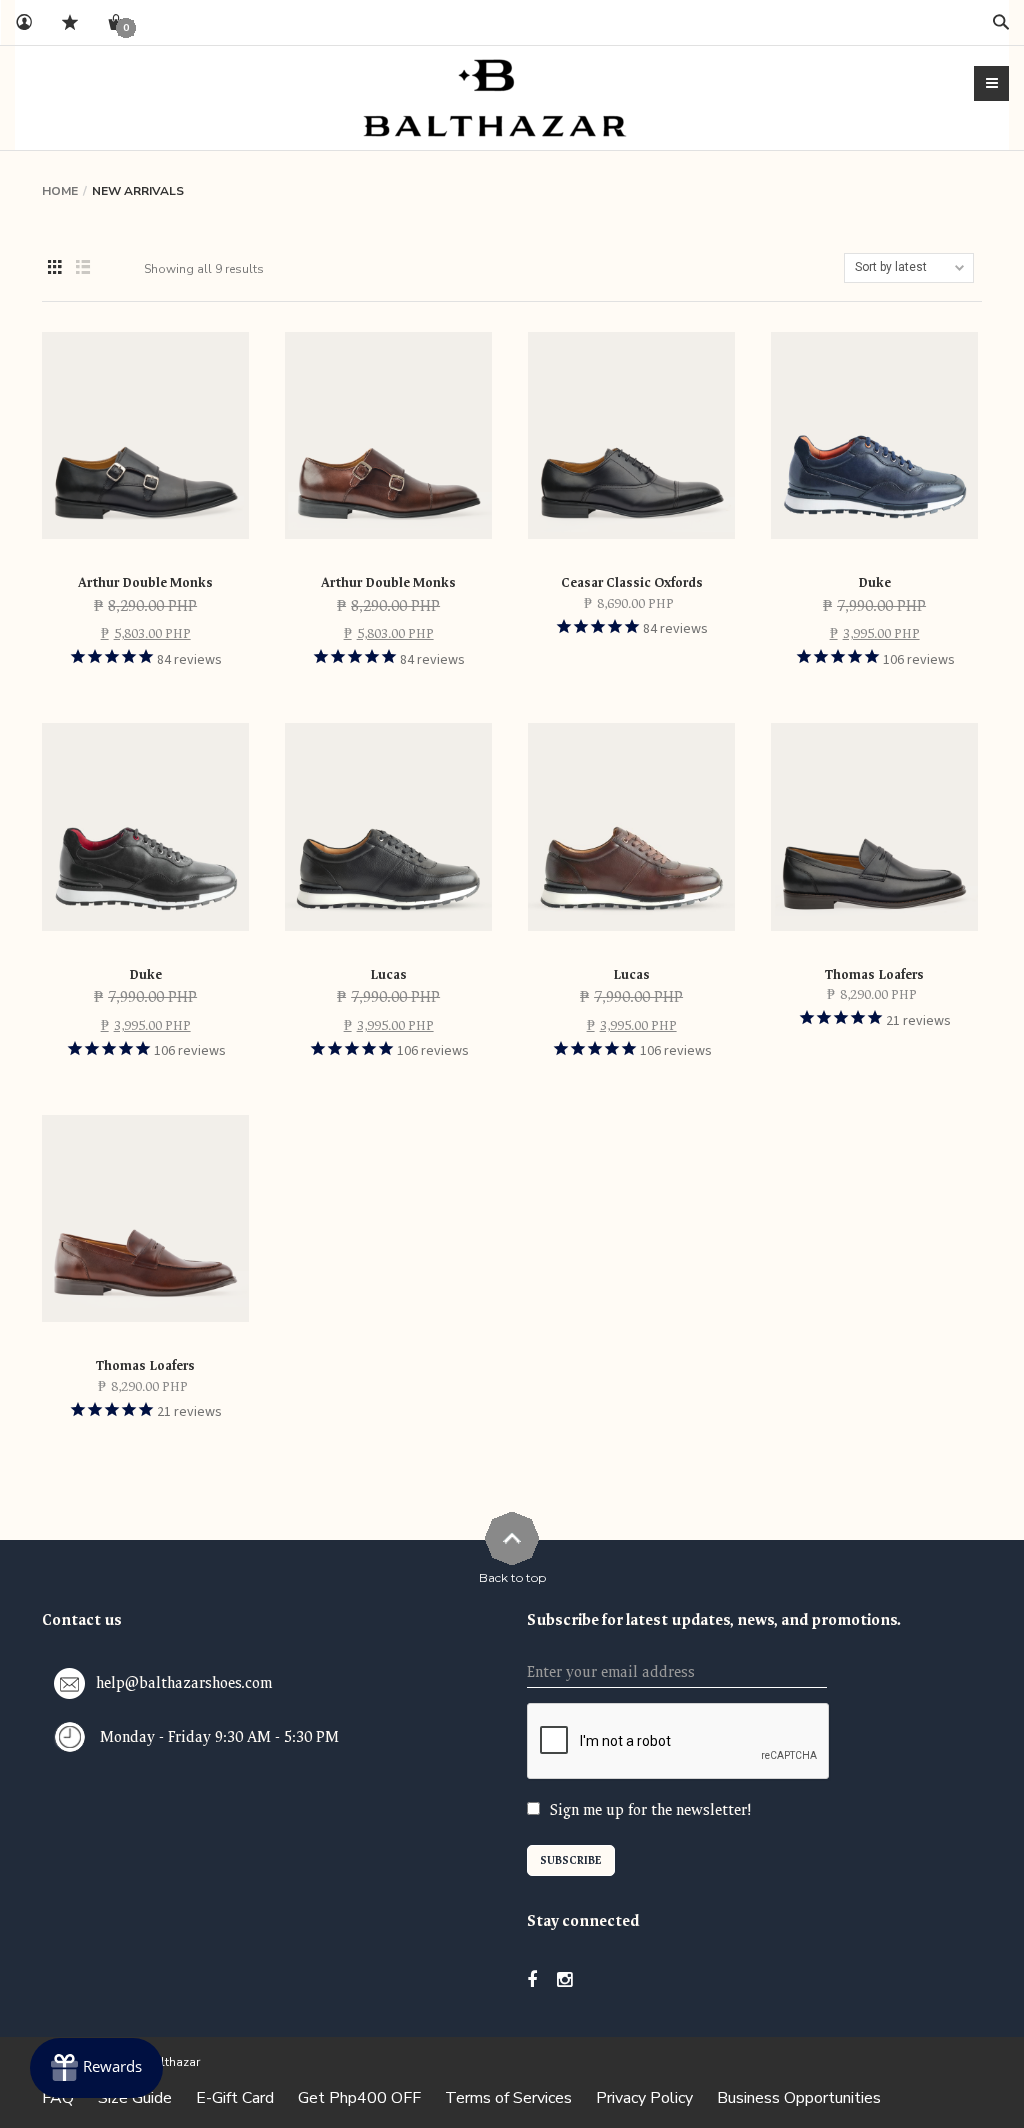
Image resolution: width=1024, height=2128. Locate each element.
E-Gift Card (235, 2098)
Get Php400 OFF (359, 2098)
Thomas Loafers (874, 974)
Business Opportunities (799, 2098)
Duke (874, 582)
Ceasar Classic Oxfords (632, 582)
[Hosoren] (495, 96)
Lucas (388, 974)
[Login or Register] (24, 22)
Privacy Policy (644, 2098)
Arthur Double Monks (145, 582)
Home (60, 191)
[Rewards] (96, 2068)
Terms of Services (508, 2098)
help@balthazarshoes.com (184, 1683)
